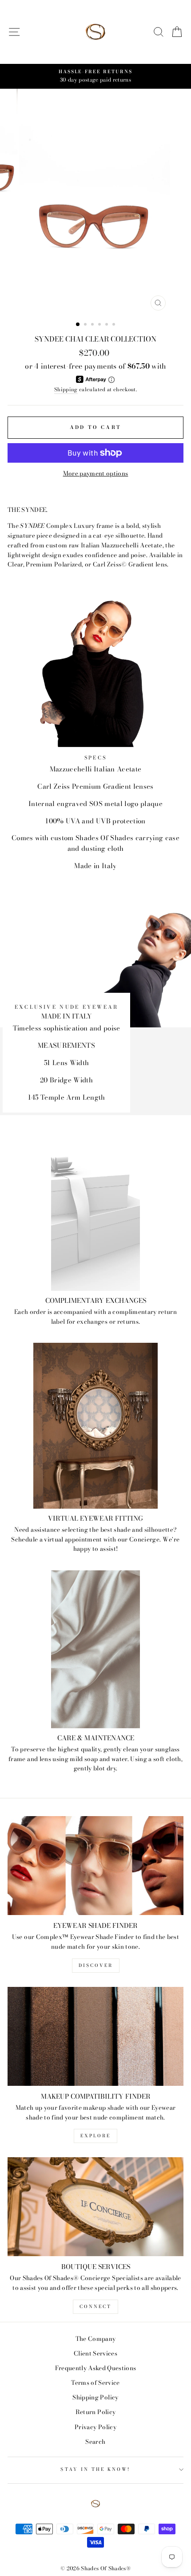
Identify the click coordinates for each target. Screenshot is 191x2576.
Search (95, 2442)
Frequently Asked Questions (96, 2368)
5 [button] (107, 325)
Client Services (95, 2353)
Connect (95, 2307)
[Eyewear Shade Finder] (95, 1866)
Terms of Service (95, 2383)
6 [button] (115, 325)
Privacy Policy (95, 2427)
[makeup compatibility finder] (95, 2036)
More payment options (96, 473)
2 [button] (86, 325)
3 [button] (93, 325)
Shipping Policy (95, 2397)
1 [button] (78, 325)
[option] (95, 76)
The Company (96, 2339)
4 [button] (100, 325)
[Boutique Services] (95, 2207)
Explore (95, 2136)
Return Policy (95, 2412)
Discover (96, 1965)
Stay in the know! (95, 2469)
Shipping (66, 389)
